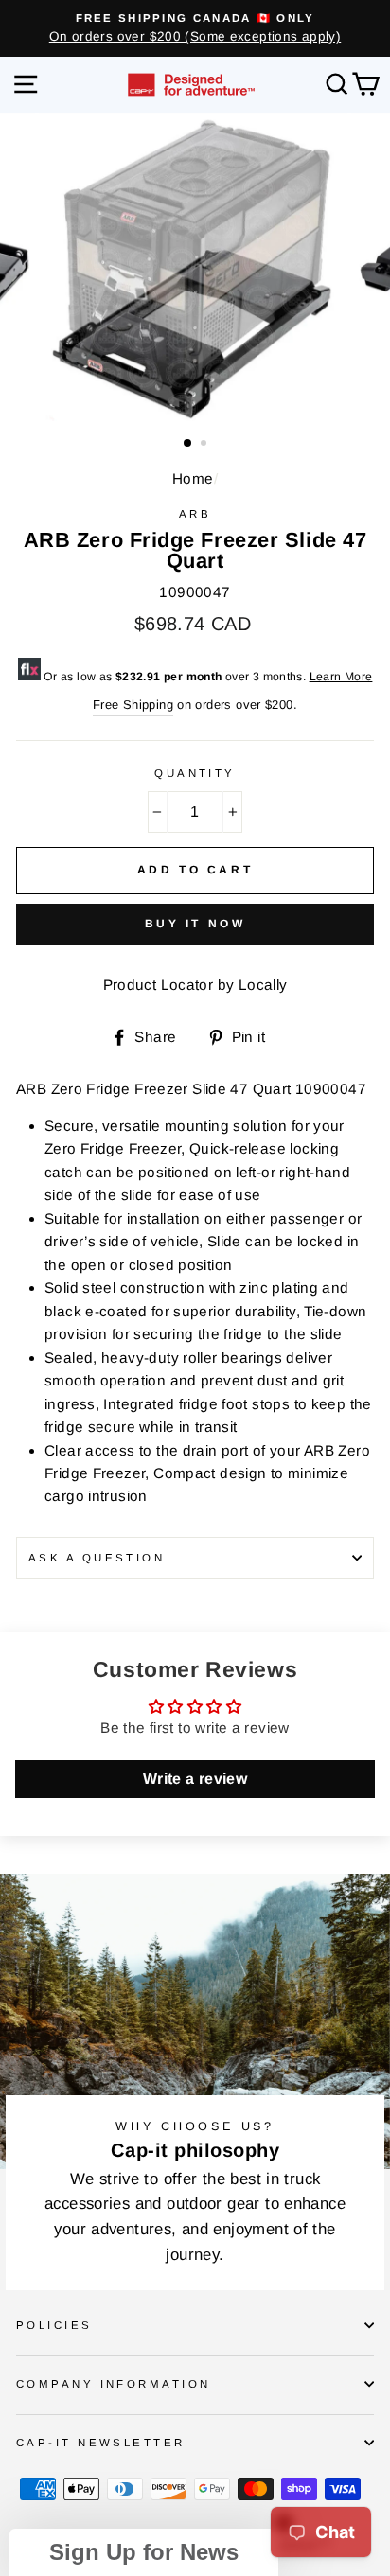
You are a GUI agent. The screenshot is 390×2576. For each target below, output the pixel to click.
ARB (195, 514)
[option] (195, 28)
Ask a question (97, 1558)
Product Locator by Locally (195, 985)
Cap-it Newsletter (101, 2443)
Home (193, 478)
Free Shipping (133, 705)
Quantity (195, 773)
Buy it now (195, 924)
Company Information (113, 2384)
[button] (144, 2552)
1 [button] (188, 444)
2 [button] (205, 445)
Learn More (341, 677)
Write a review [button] (195, 1779)
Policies (54, 2325)
